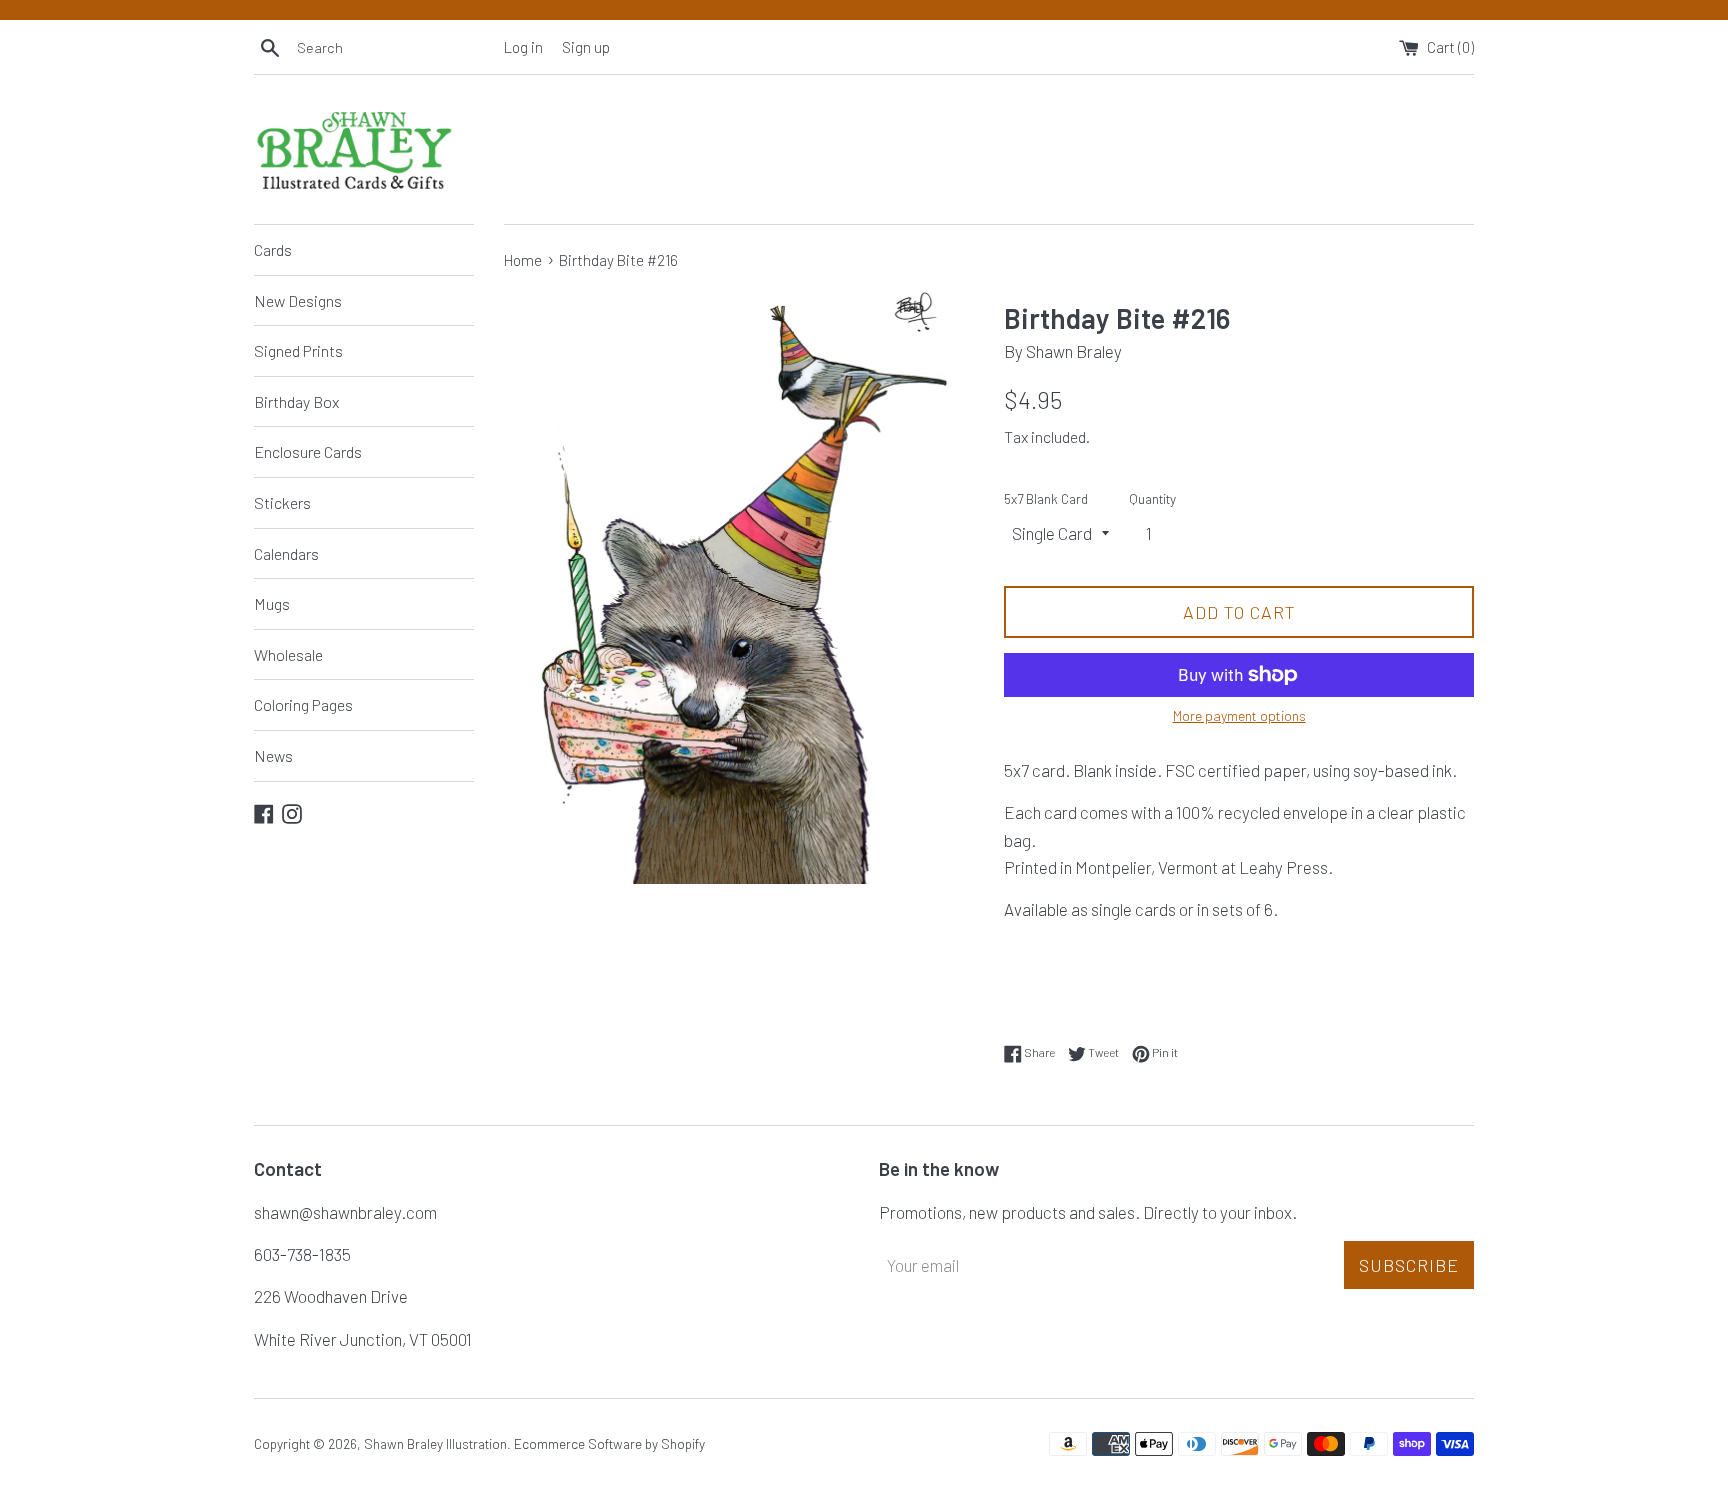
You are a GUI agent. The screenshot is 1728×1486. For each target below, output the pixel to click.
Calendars (286, 553)
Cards (273, 249)
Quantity (1152, 498)
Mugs (272, 603)
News (273, 755)
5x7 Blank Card (1046, 498)
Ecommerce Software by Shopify (609, 1443)
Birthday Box (296, 401)
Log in (523, 47)
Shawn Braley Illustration (435, 1443)
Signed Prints (298, 350)
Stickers (282, 502)
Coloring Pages (303, 704)
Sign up (586, 47)
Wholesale (288, 654)
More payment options (1239, 715)
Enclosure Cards (308, 451)
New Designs (298, 300)
